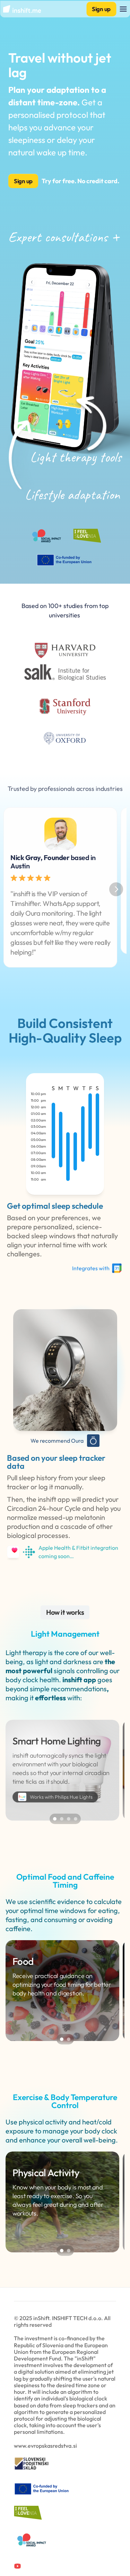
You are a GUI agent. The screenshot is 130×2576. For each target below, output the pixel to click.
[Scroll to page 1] (54, 1819)
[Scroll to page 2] (62, 1819)
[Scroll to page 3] (69, 1819)
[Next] (116, 889)
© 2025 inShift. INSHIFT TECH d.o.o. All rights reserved (63, 2321)
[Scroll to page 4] (76, 1819)
